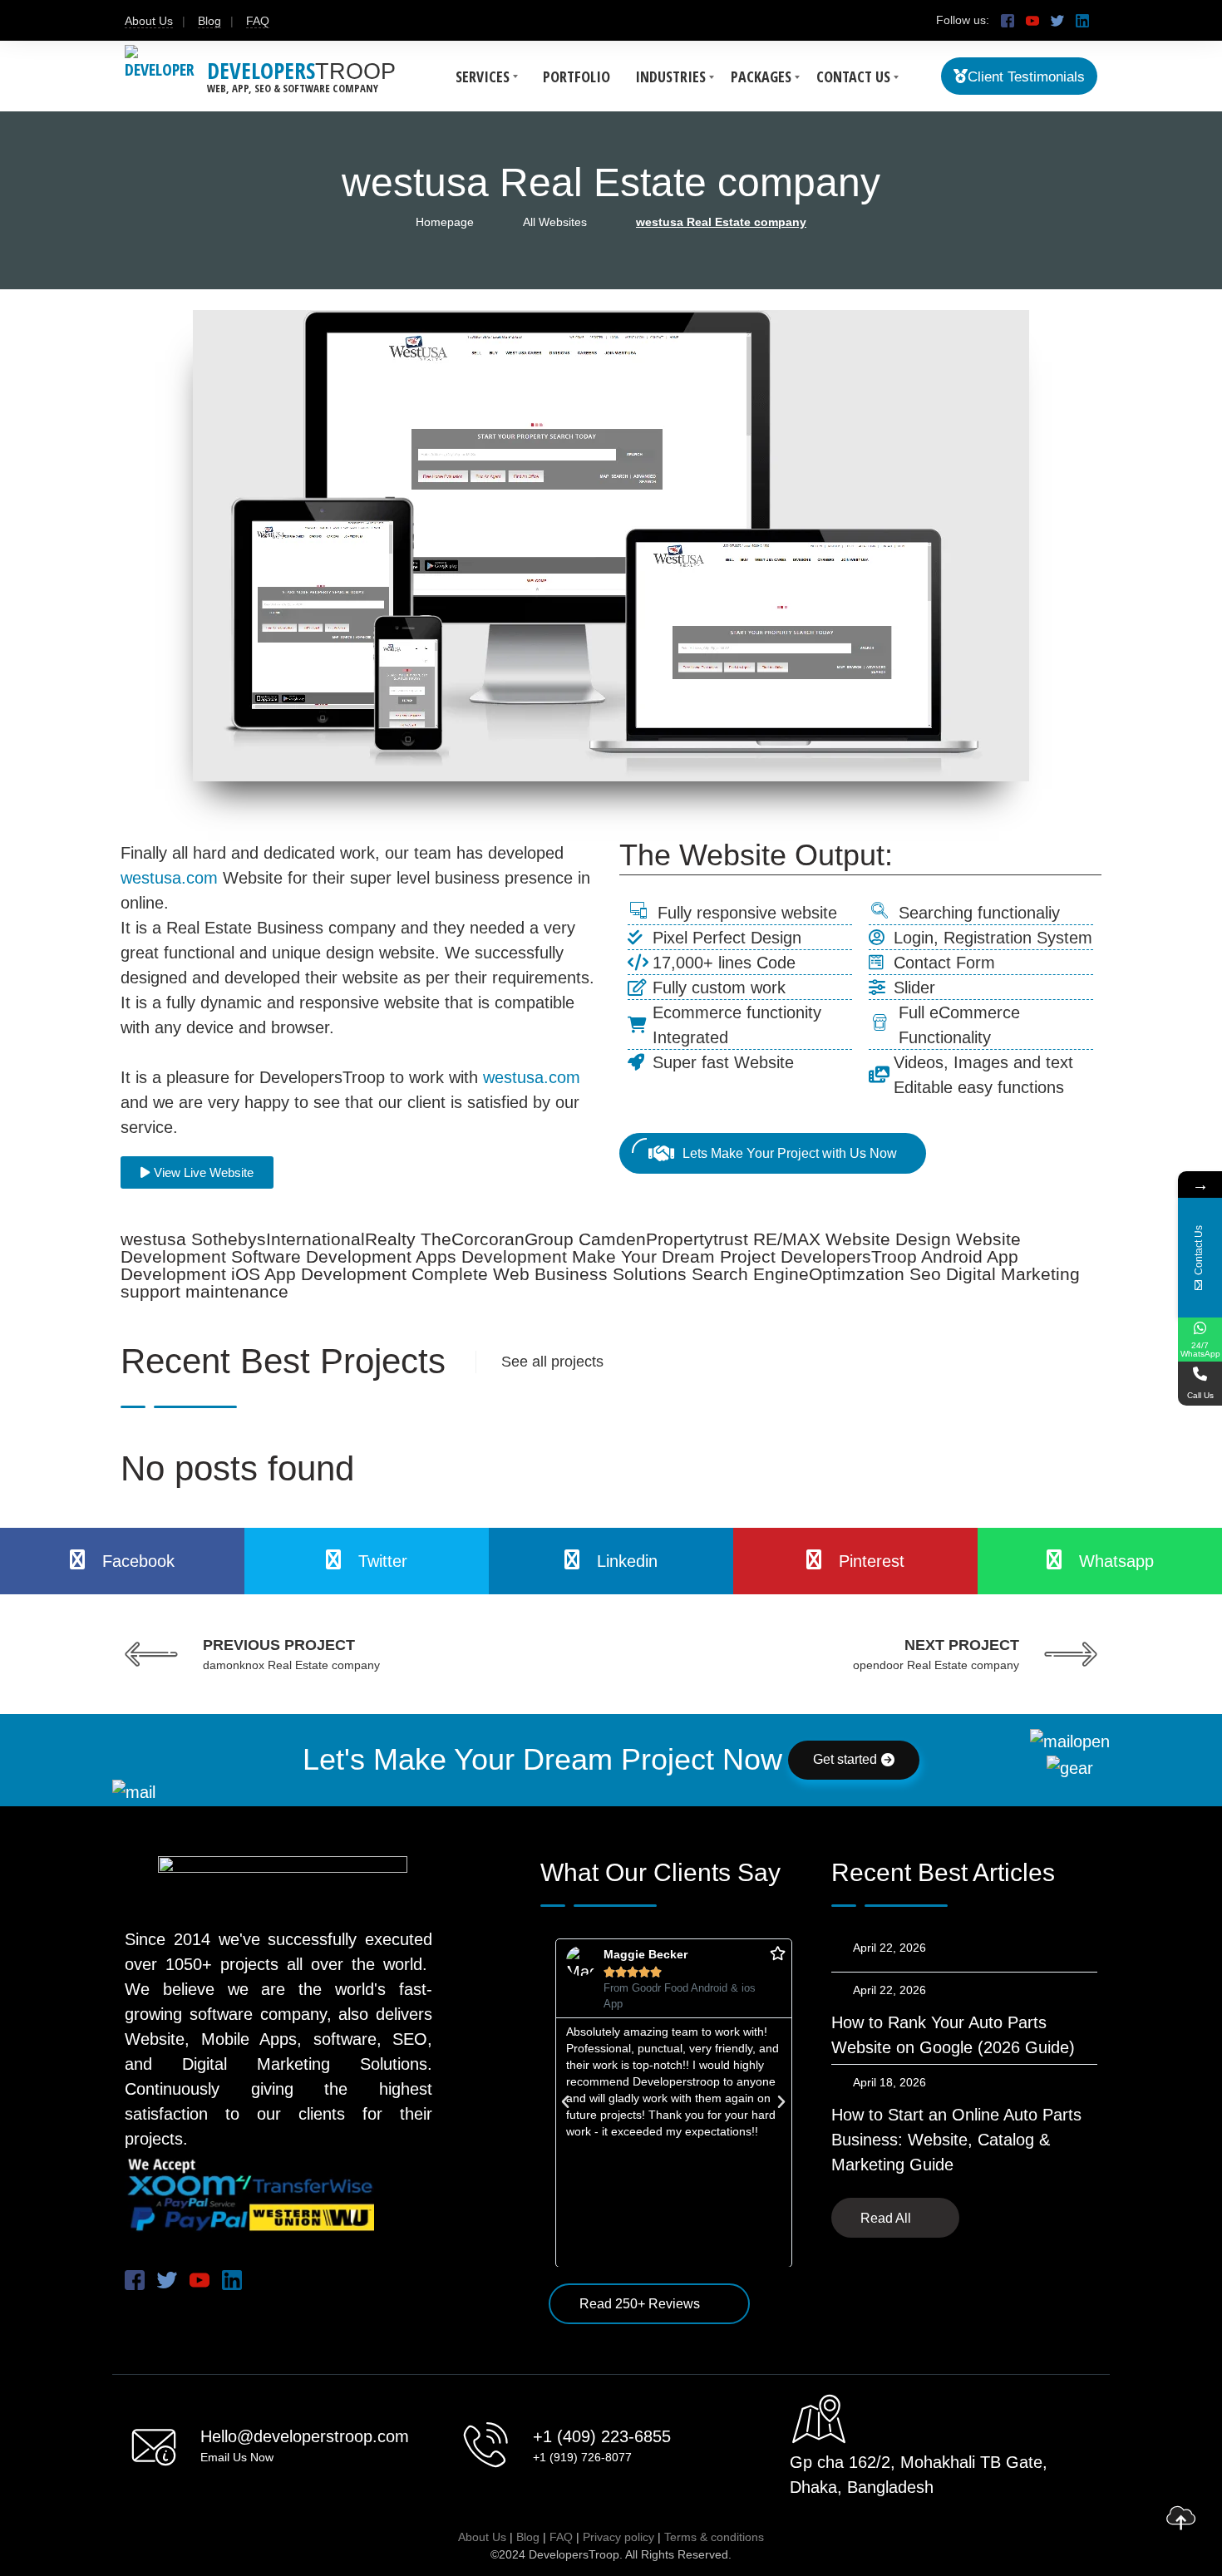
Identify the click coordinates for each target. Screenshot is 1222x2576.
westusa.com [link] (169, 878)
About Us (149, 21)
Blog (209, 21)
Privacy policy (618, 2537)
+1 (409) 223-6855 (602, 2436)
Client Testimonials (1026, 77)
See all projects (552, 1362)
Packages (761, 76)
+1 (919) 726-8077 (582, 2457)
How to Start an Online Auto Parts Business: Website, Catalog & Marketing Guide (956, 2140)
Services (483, 76)
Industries (670, 76)
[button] (565, 2102)
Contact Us (853, 76)
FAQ (258, 21)
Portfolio (577, 76)
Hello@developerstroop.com (305, 2436)
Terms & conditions (714, 2537)
